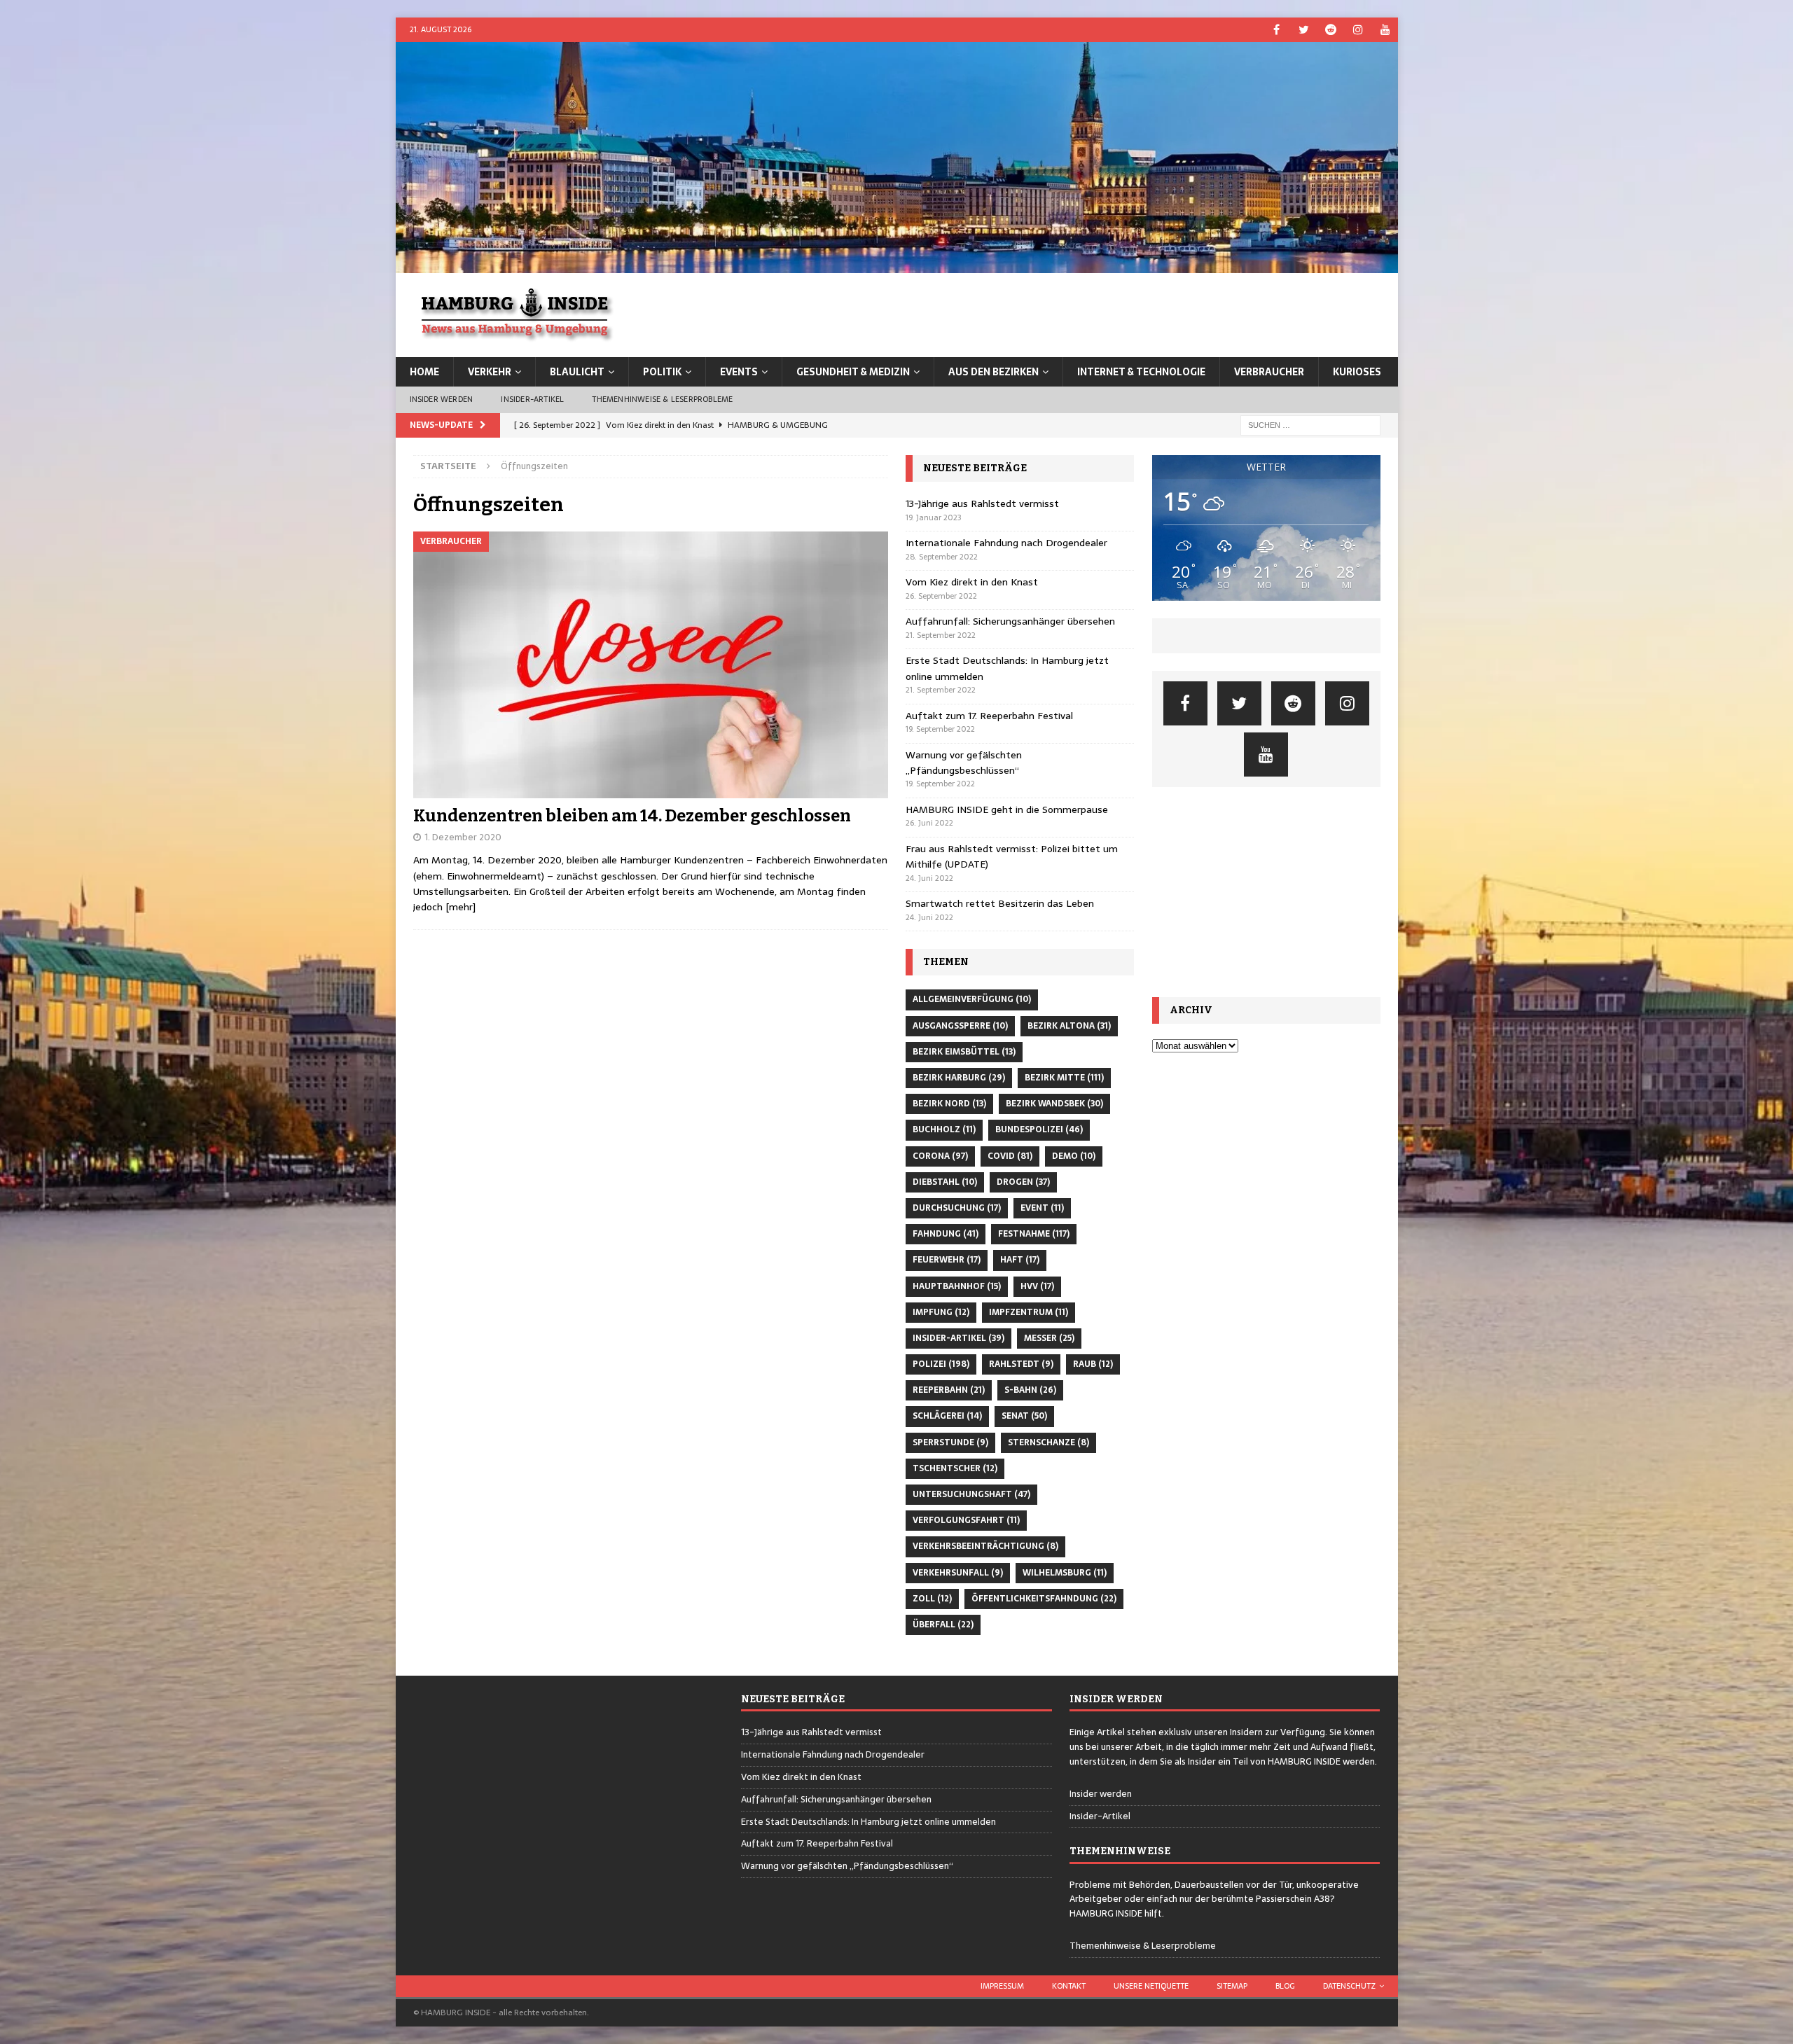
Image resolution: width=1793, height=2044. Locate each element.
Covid (1010, 1156)
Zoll (932, 1599)
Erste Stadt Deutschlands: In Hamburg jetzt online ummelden (868, 1822)
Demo (1074, 1156)
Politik (662, 372)
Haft (1020, 1260)
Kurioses (1357, 372)
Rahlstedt (1021, 1364)
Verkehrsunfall (958, 1573)
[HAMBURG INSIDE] (897, 265)
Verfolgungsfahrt (966, 1520)
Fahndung (946, 1234)
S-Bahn (1030, 1390)
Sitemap (1232, 1986)
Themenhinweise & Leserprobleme (662, 399)
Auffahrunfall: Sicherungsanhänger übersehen (1010, 621)
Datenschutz (1349, 1986)
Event (1042, 1208)
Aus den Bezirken (994, 372)
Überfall (943, 1625)
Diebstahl (945, 1182)
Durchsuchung (957, 1208)
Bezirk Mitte (1064, 1078)
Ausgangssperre (960, 1026)
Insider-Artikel (532, 399)
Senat (1024, 1416)
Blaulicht (577, 372)
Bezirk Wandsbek (1054, 1104)
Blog (1285, 1986)
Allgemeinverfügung (972, 999)
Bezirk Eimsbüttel (964, 1052)
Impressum (1002, 1986)
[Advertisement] (1266, 892)
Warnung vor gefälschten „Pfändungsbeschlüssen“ (964, 763)
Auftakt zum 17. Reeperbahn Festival (989, 716)
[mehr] (461, 907)
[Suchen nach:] (1310, 424)
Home (424, 372)
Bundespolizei (1039, 1129)
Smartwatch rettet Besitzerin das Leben (1000, 903)
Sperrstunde (950, 1442)
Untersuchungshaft (971, 1494)
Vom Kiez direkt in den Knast (972, 582)
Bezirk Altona (1069, 1026)
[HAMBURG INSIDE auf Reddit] (1331, 30)
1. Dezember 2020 (463, 837)
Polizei (941, 1364)
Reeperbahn (949, 1390)
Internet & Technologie (1141, 372)
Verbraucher (1269, 372)
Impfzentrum (1029, 1312)
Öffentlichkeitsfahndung (1044, 1599)
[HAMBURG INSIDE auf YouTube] (1386, 30)
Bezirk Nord (949, 1104)
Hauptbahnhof (957, 1286)
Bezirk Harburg (959, 1078)
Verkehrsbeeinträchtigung (985, 1546)
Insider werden (442, 399)
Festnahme (1034, 1234)
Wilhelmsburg (1065, 1573)
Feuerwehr (947, 1260)
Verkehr (490, 372)
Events (739, 372)
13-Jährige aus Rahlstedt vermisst (982, 503)
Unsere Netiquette (1151, 1986)
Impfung (941, 1312)
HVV (1037, 1286)
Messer (1049, 1338)
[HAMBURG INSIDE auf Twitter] (1304, 30)
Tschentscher (955, 1468)
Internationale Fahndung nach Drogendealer (1006, 543)
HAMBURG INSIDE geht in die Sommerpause (1007, 809)
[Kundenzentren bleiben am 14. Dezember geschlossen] (651, 665)
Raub (1093, 1364)
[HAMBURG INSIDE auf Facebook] (1276, 30)
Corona (940, 1156)
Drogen (1023, 1182)
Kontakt (1069, 1986)
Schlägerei (947, 1416)
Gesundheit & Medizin (853, 372)
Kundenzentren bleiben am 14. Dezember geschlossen (632, 816)
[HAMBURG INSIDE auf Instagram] (1358, 30)
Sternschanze (1048, 1442)
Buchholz (944, 1129)
